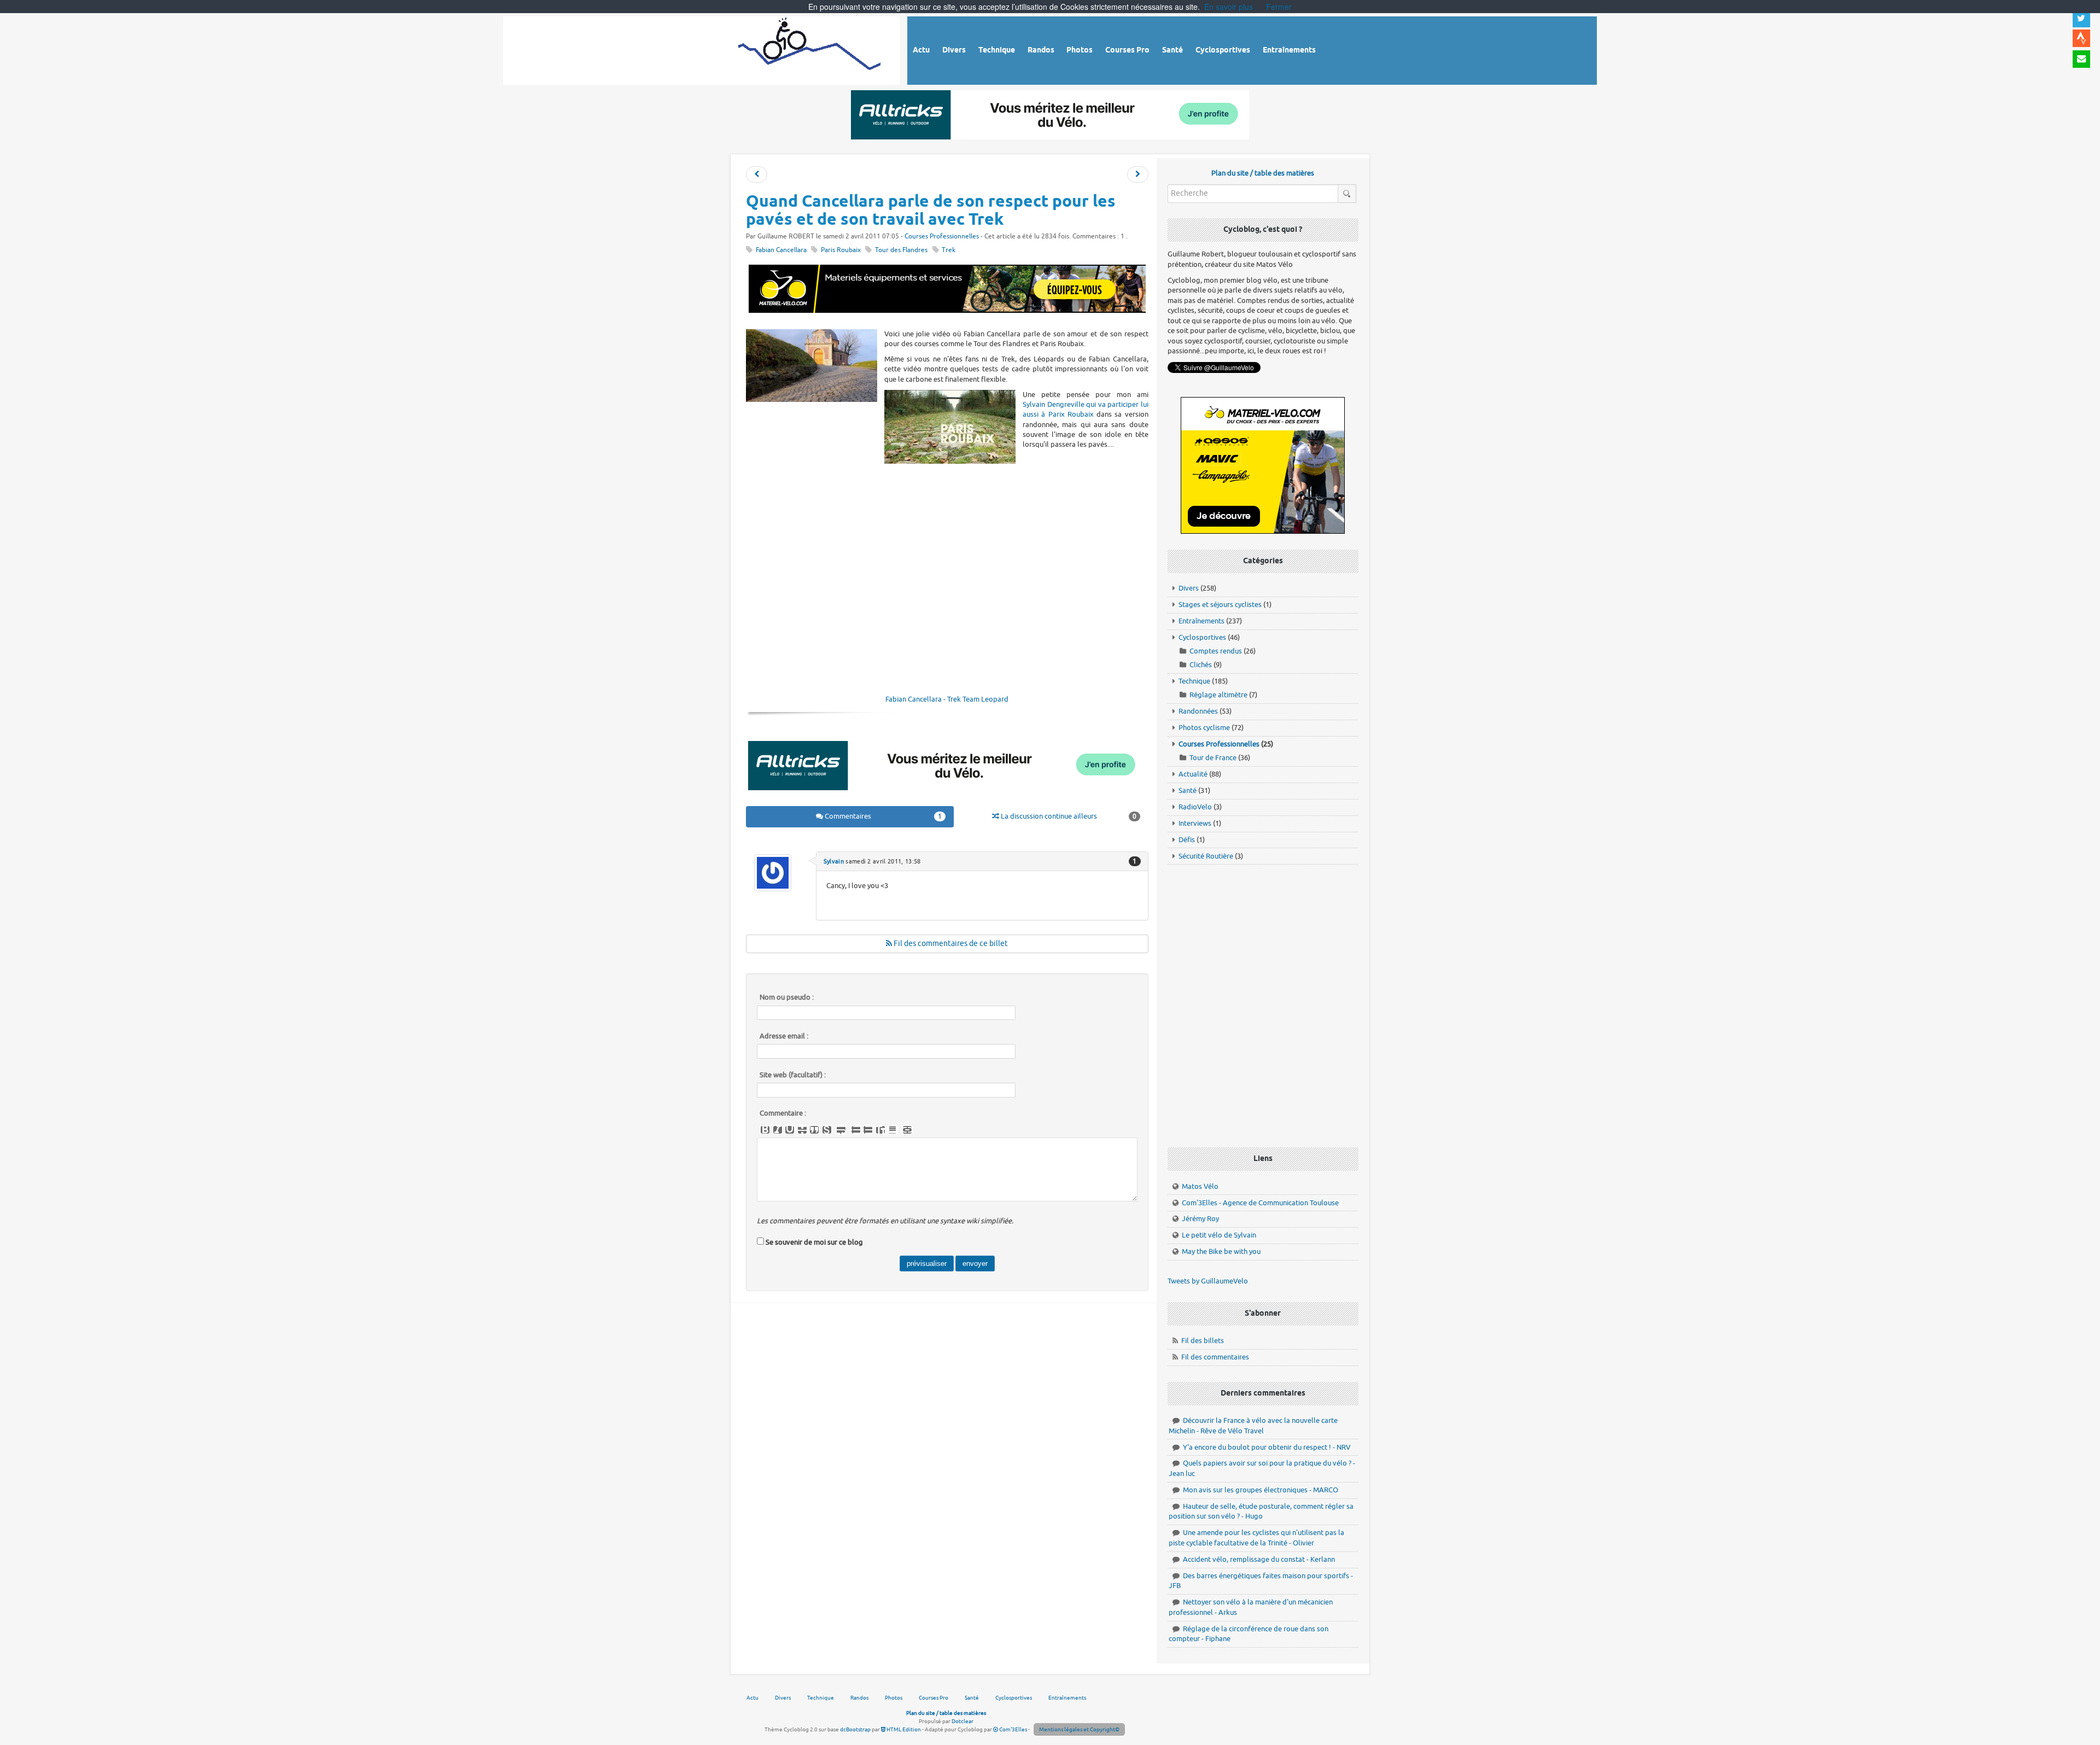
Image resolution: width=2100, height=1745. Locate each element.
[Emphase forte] (765, 1130)
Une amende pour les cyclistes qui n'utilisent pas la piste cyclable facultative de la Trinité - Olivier (1256, 1538)
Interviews (1195, 823)
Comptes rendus (1216, 651)
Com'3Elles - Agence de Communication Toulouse (1260, 1203)
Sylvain (834, 861)
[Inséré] (790, 1130)
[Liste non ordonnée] (856, 1130)
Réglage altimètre (1218, 695)
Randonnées (1198, 711)
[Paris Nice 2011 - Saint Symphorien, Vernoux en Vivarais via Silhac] (757, 175)
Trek (949, 250)
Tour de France (1213, 758)
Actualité (1193, 774)
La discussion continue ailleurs (1068, 816)
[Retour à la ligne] (841, 1130)
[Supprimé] (802, 1130)
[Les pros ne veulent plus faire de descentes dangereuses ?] (1138, 175)
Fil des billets (1203, 1341)
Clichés (1201, 665)
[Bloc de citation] (892, 1130)
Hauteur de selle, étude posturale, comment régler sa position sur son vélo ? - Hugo (1261, 1511)
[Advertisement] (947, 495)
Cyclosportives (1202, 637)
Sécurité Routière (1206, 856)
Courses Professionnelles (942, 237)
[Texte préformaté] (880, 1130)
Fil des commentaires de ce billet (950, 944)
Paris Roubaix (841, 250)
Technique (1194, 681)
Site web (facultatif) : (793, 1075)
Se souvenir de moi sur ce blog (814, 1242)
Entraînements (1201, 621)
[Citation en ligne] (814, 1130)
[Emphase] (778, 1130)
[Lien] (907, 1130)
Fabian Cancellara (781, 250)
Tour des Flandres (901, 250)
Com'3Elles (1013, 1729)
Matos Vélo (1200, 1186)
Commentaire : (783, 1113)
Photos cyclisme (1204, 728)
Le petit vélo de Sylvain (1219, 1235)
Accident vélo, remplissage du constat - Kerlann (1259, 1559)
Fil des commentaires (1215, 1357)
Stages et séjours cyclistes (1220, 605)
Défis (1187, 840)
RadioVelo (1195, 807)
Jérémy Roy (1200, 1219)
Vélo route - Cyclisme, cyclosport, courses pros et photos (810, 49)
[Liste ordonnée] (868, 1130)
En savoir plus (1229, 7)
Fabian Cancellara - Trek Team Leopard (947, 699)
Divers (1189, 588)
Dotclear (962, 1721)
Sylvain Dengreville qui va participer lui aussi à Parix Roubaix (1086, 409)
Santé (1188, 790)
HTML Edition (903, 1729)
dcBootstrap (855, 1729)
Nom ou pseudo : (787, 997)
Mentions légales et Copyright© (1079, 1729)
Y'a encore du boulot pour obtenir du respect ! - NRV (1267, 1447)
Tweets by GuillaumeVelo (1208, 1281)
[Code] (827, 1130)
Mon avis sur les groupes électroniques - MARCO (1261, 1490)
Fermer (1279, 7)
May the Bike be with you (1221, 1251)
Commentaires (883, 816)
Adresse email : (784, 1036)
